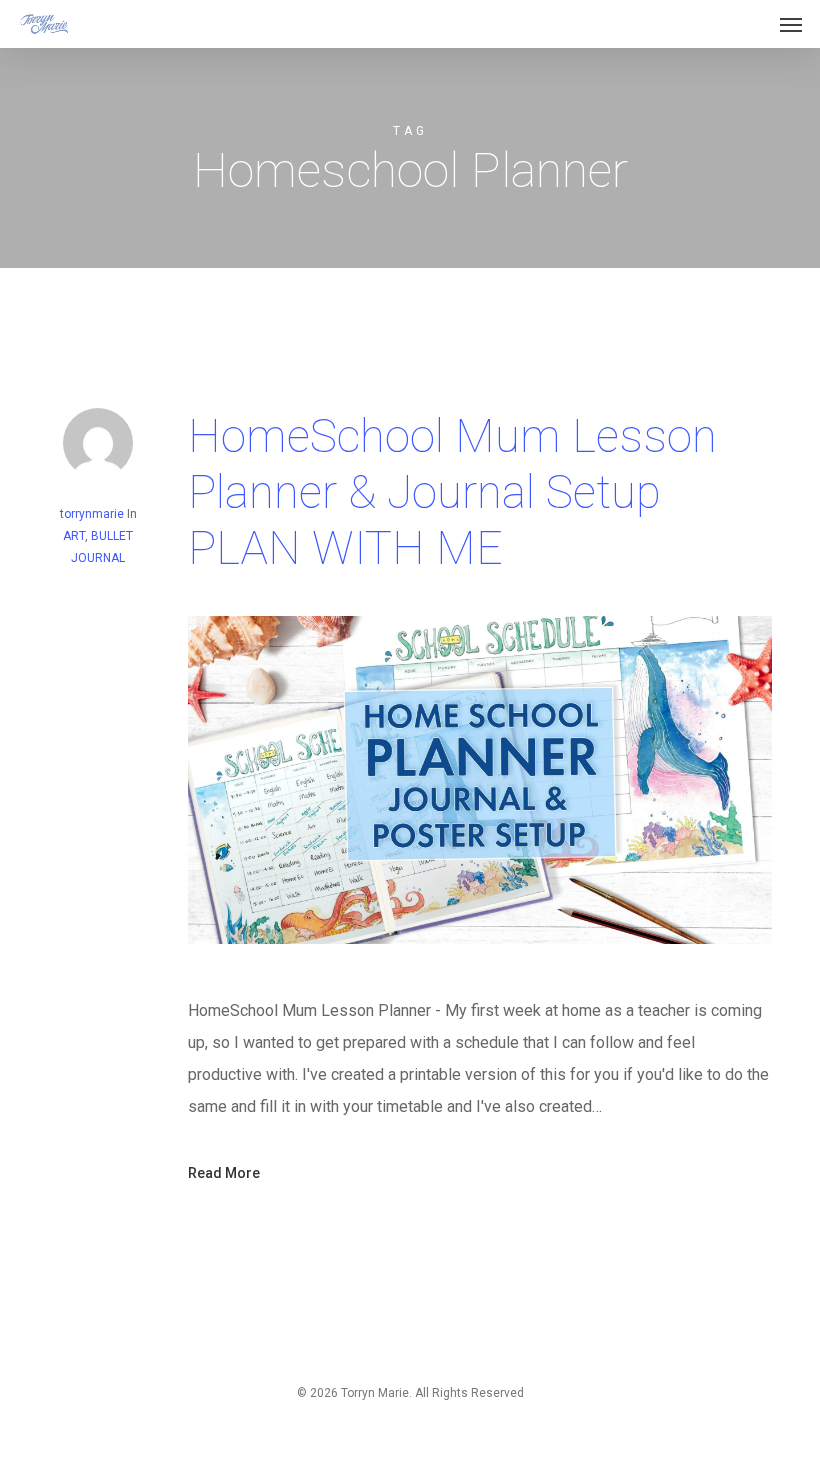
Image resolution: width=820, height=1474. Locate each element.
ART (74, 536)
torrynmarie (92, 514)
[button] (791, 24)
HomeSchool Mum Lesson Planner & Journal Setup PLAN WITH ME (452, 492)
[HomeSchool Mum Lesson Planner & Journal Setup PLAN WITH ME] (479, 978)
